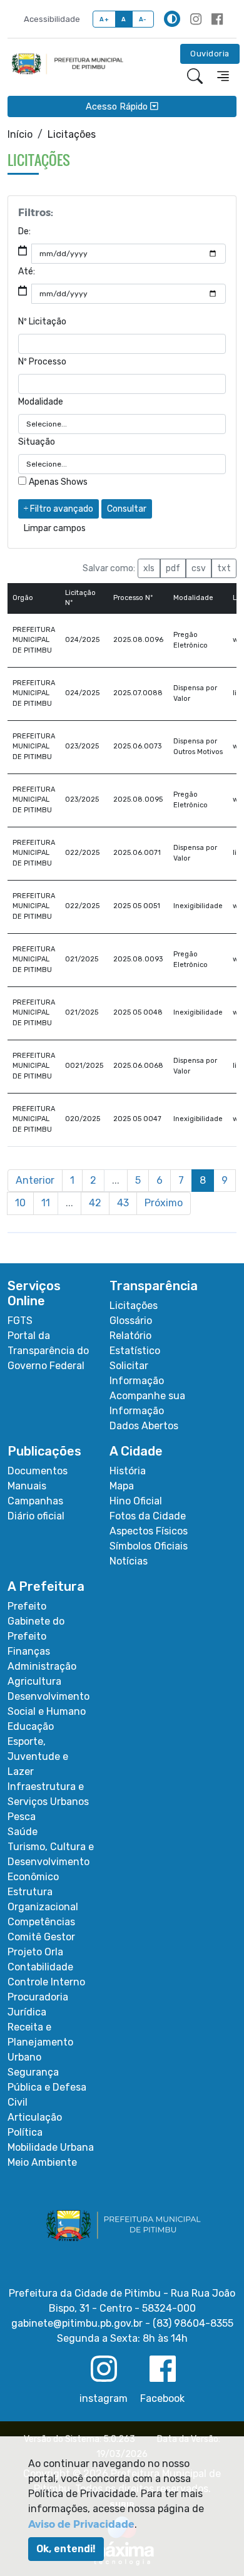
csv (199, 568)
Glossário (131, 1321)
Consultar (127, 509)
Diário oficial (36, 1516)
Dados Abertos (144, 1426)
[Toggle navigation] (223, 76)
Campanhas (35, 1501)
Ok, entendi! (66, 2549)
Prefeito (27, 1606)
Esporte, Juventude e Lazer (38, 1756)
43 (123, 1203)
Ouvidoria (210, 54)
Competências (41, 1922)
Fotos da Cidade (148, 1516)
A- (143, 19)
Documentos (38, 1471)
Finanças (29, 1651)
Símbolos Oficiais (149, 1546)
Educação (31, 1726)
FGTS (20, 1321)
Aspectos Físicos (149, 1531)
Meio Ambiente (42, 2162)
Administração (42, 1666)
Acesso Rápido (118, 106)
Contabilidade (40, 1967)
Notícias (129, 1561)
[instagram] (196, 19)
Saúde (23, 1832)
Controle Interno (46, 1982)
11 (46, 1203)
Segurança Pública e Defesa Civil (47, 2087)
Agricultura (34, 1681)
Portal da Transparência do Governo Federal (48, 1351)
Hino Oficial (136, 1501)
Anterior (35, 1180)
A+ (104, 19)
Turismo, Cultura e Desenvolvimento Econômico (51, 1862)
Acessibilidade (52, 19)
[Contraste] (172, 19)
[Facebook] (217, 19)
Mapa (122, 1486)
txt (224, 568)
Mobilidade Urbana (51, 2147)
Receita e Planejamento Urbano (40, 2042)
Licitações (134, 1306)
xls (149, 568)
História (128, 1471)
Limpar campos (55, 528)
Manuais (27, 1486)
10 (20, 1203)
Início (20, 134)
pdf (173, 568)
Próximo (164, 1203)
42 (95, 1203)
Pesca (22, 1817)
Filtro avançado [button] (61, 509)
